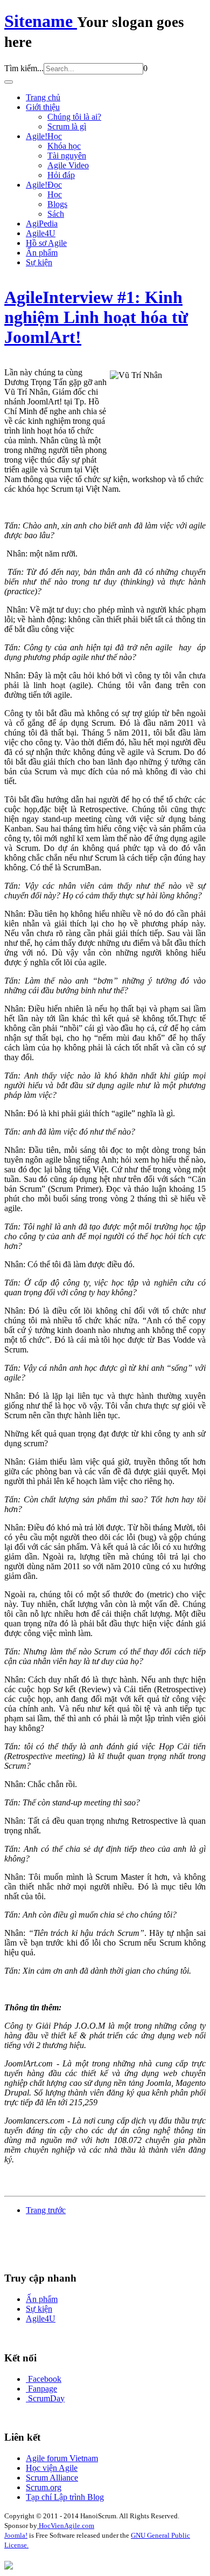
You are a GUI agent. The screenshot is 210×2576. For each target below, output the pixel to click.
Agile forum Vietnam (62, 2458)
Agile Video (68, 165)
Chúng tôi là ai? (74, 117)
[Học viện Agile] (9, 2567)
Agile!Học (44, 136)
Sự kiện (39, 262)
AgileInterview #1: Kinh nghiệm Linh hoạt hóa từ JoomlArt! (96, 317)
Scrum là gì (67, 126)
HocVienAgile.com (66, 2526)
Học (55, 194)
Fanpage (43, 2389)
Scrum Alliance (52, 2478)
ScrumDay (46, 2398)
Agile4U (41, 233)
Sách (56, 214)
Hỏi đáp (61, 175)
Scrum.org (44, 2487)
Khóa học (64, 146)
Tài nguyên (67, 156)
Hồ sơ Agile (46, 243)
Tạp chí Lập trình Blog (65, 2497)
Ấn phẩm (42, 253)
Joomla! (16, 2535)
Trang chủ (43, 97)
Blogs (57, 204)
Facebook (45, 2379)
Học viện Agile (52, 2468)
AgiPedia (42, 224)
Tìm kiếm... (24, 68)
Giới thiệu (43, 107)
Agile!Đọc (44, 185)
